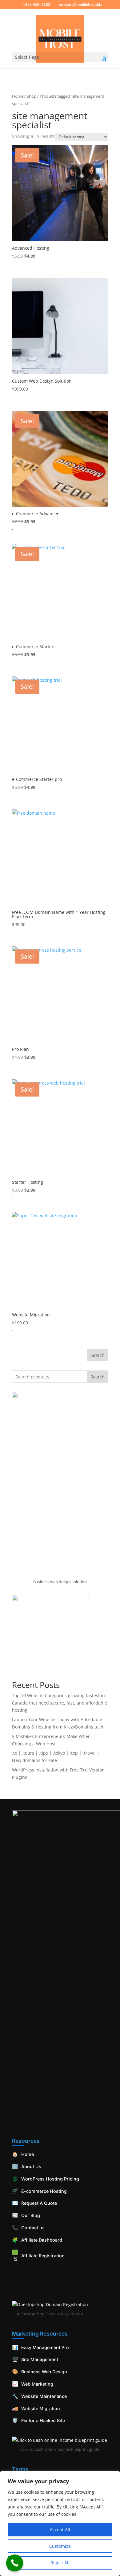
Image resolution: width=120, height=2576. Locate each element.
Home (18, 96)
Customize (60, 2546)
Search (98, 1355)
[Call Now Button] (15, 2563)
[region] (60, 2523)
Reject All (60, 2563)
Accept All (60, 2529)
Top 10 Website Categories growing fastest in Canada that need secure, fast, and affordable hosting (60, 1703)
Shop (32, 96)
